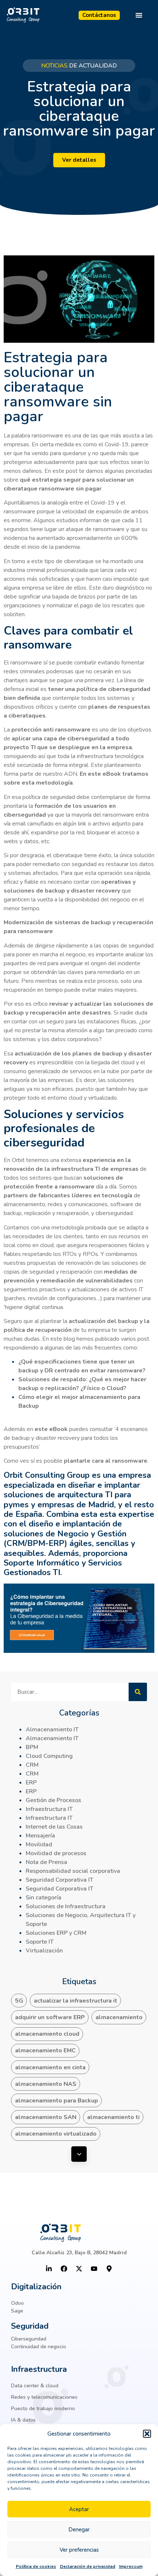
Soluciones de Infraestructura (66, 1906)
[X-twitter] (79, 2269)
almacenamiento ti (113, 2117)
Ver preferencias (79, 2550)
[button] (147, 2434)
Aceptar (79, 2509)
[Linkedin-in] (49, 2269)
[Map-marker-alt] (109, 2269)
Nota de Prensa (46, 1862)
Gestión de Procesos (53, 1800)
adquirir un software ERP (50, 2017)
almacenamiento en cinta (50, 2067)
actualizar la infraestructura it (76, 2001)
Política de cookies (36, 2566)
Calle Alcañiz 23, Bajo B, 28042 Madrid (79, 2253)
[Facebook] (64, 2269)
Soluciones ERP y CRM (56, 1933)
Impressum (131, 2566)
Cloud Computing (49, 1756)
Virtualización (44, 1951)
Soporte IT (40, 1942)
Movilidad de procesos (56, 1853)
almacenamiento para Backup (57, 2101)
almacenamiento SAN (46, 2117)
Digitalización (36, 2287)
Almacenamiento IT (52, 1729)
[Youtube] (94, 2269)
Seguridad (30, 2326)
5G (19, 2001)
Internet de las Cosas (54, 1827)
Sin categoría (44, 1898)
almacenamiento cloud (47, 2034)
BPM (32, 1747)
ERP (31, 1783)
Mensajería (40, 1836)
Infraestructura (39, 2369)
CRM (32, 1765)
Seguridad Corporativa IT (60, 1880)
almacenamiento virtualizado (56, 2134)
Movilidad (39, 1844)
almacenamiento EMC (45, 2050)
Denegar (79, 2530)
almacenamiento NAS (46, 2084)
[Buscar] (138, 1692)
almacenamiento (119, 2017)
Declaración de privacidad (88, 2566)
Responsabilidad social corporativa (73, 1871)
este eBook (51, 1429)
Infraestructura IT (49, 1809)
